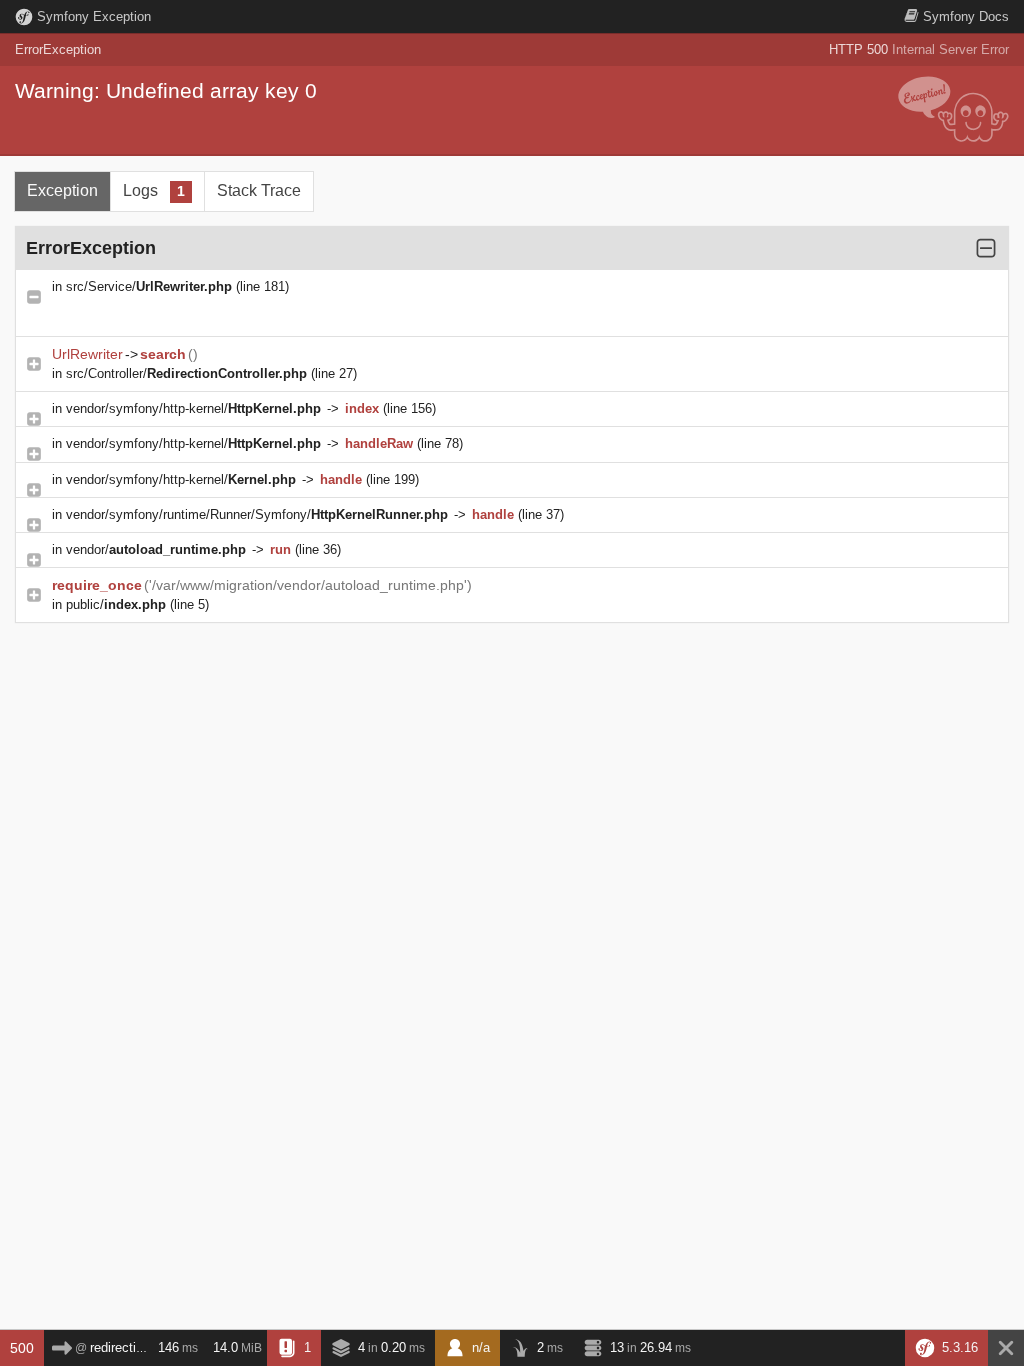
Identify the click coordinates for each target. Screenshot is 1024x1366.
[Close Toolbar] (1006, 1348)
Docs (966, 16)
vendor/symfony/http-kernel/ (193, 408)
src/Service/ (149, 286)
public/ (116, 604)
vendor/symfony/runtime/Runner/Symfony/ (257, 514)
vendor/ (156, 549)
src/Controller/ (186, 373)
